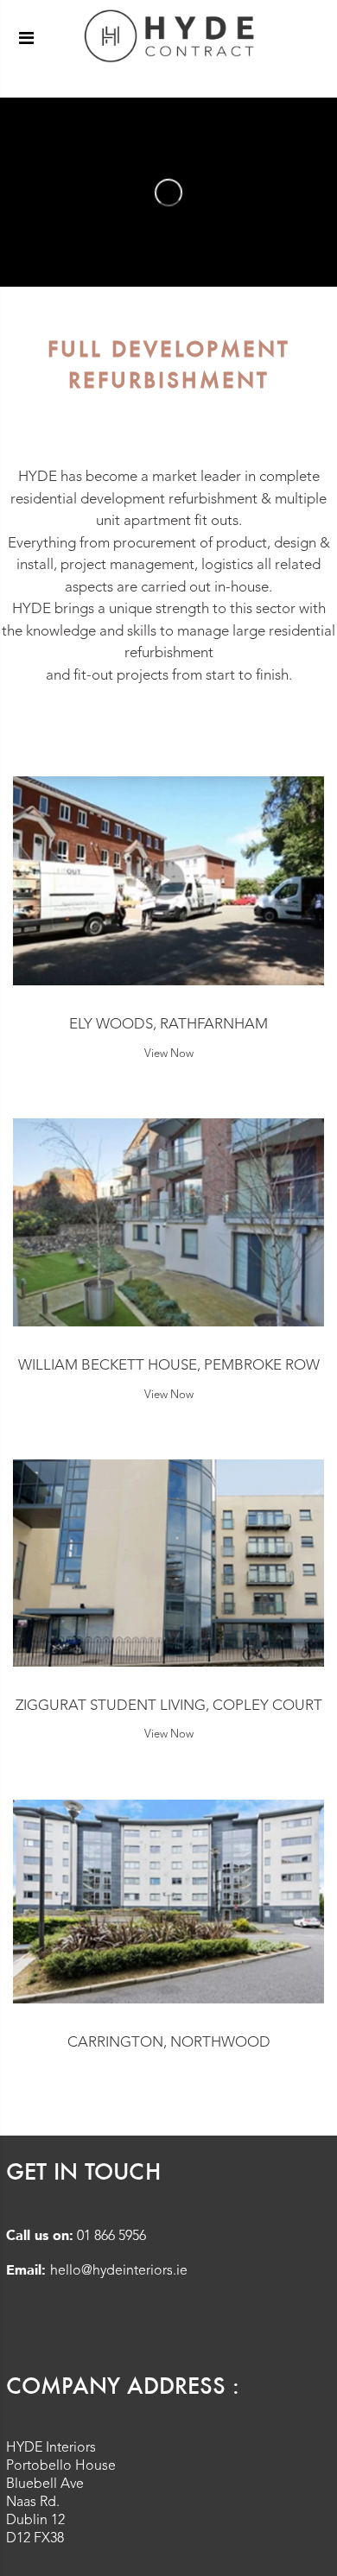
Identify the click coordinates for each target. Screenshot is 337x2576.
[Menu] (26, 38)
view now (169, 1054)
